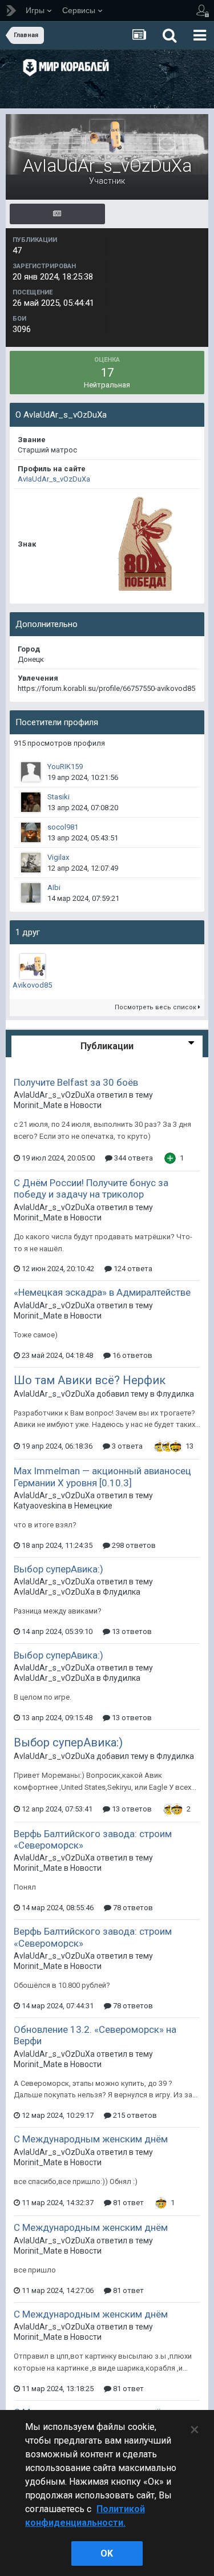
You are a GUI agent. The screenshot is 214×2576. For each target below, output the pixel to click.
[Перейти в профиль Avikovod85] (33, 966)
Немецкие (93, 1506)
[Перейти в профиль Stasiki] (31, 802)
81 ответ (128, 2203)
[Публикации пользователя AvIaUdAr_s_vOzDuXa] (57, 214)
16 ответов (132, 1355)
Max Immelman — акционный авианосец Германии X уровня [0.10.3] (102, 1477)
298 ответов (133, 1545)
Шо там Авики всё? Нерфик (90, 1380)
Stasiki (58, 797)
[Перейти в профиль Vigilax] (31, 863)
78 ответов (132, 1908)
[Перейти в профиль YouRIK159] (31, 772)
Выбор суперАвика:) (58, 1569)
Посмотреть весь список (156, 1007)
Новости (86, 1105)
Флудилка (175, 1394)
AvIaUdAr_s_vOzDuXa (54, 479)
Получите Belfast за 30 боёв (76, 1082)
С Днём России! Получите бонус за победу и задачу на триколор (91, 1188)
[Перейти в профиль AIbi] (31, 893)
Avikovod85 (32, 985)
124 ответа (132, 1269)
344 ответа (133, 1158)
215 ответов (134, 2115)
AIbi (54, 887)
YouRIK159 (65, 767)
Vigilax (58, 857)
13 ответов (131, 1631)
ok (107, 2553)
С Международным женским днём (91, 2139)
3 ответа (126, 1446)
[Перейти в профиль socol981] (31, 832)
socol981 (63, 827)
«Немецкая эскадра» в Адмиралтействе (102, 1292)
